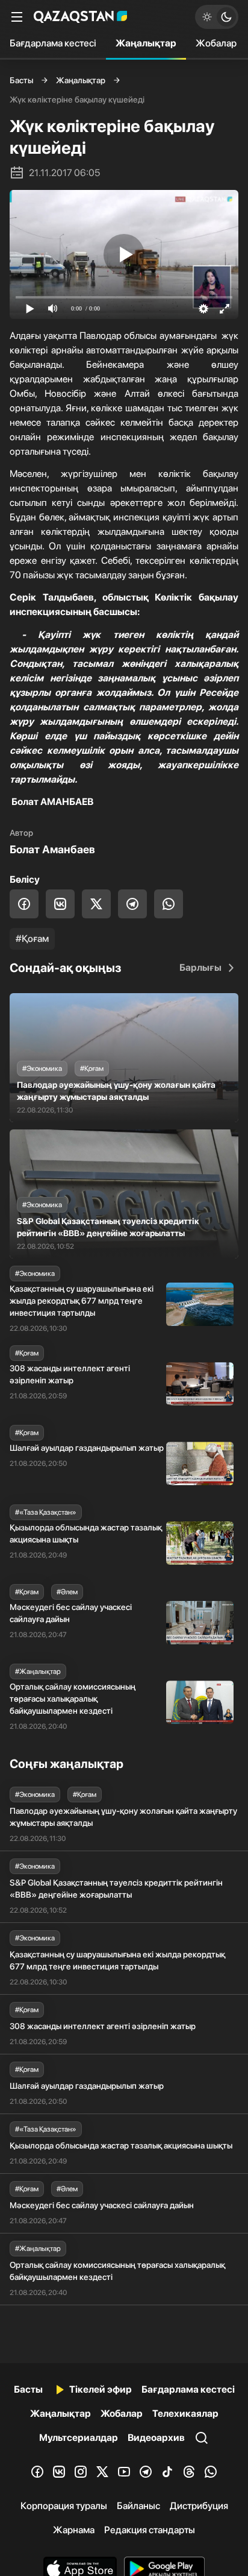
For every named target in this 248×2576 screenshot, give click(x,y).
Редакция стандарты (150, 2530)
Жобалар (216, 43)
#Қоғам (32, 939)
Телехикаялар (185, 2413)
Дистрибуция (199, 2506)
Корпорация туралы (64, 2506)
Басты (21, 80)
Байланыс (138, 2506)
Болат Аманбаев (52, 849)
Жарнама (74, 2530)
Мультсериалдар (79, 2438)
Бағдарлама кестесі (53, 43)
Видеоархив (156, 2438)
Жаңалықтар (146, 43)
